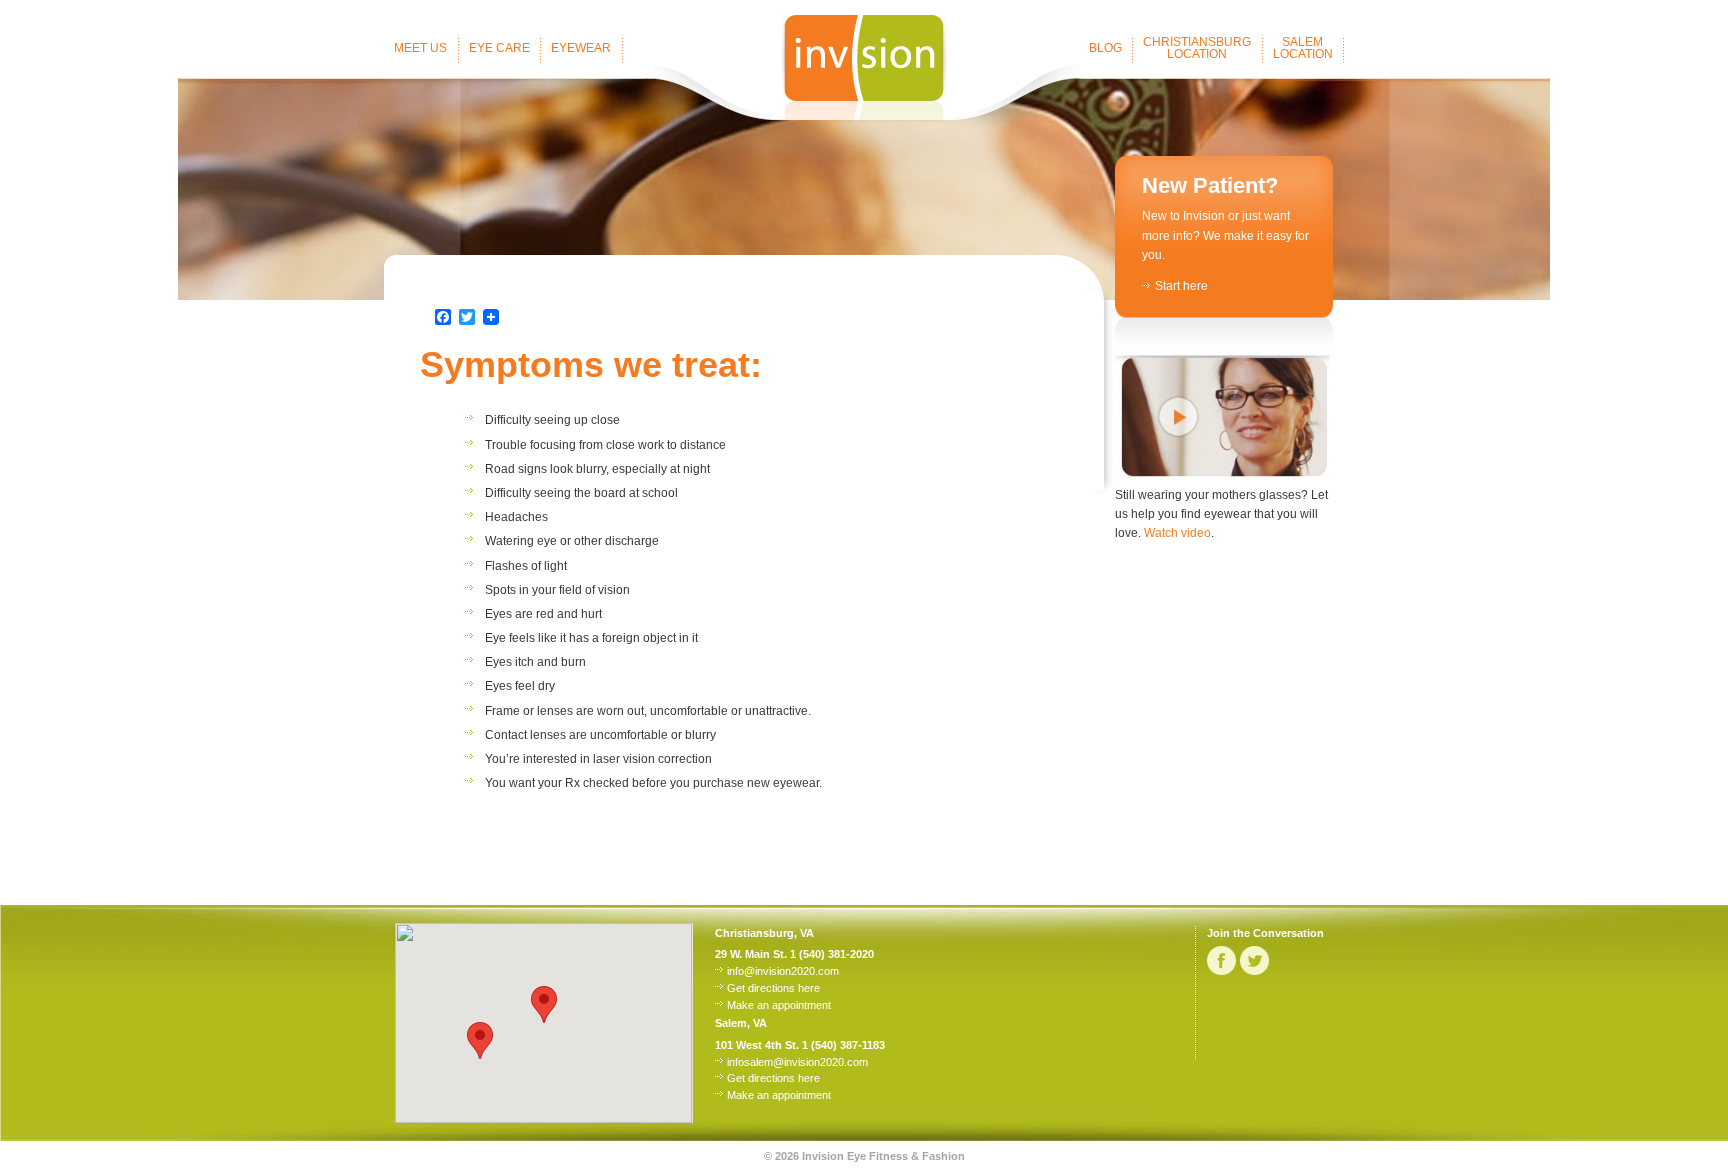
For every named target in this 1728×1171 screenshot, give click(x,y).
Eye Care (499, 48)
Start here (1181, 286)
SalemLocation (1303, 48)
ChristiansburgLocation (1197, 48)
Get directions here (773, 988)
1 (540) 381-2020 (832, 954)
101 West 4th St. (757, 1045)
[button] (480, 1040)
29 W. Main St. (751, 954)
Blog (1105, 48)
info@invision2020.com (783, 971)
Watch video (1177, 533)
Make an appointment (779, 1005)
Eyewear (581, 48)
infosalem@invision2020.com (797, 1062)
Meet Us (420, 48)
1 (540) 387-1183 (843, 1045)
